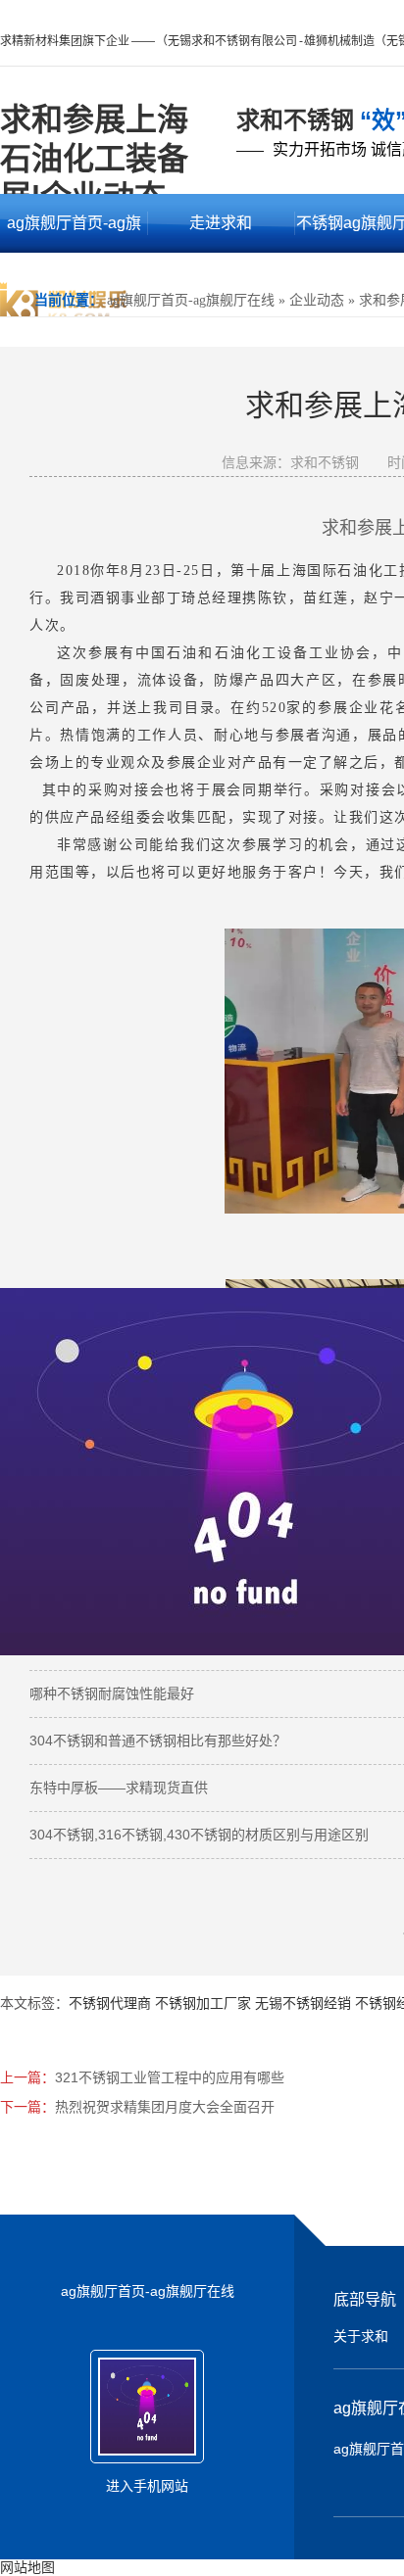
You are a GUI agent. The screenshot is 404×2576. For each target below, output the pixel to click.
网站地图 (27, 2567)
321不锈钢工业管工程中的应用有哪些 (170, 2077)
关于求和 (361, 2336)
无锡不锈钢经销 (303, 2003)
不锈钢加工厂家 (203, 2003)
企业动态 (317, 300)
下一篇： (27, 2107)
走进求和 (221, 223)
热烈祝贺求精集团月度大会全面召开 (165, 2107)
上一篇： (27, 2077)
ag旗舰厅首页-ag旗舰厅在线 (74, 234)
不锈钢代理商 (110, 2003)
